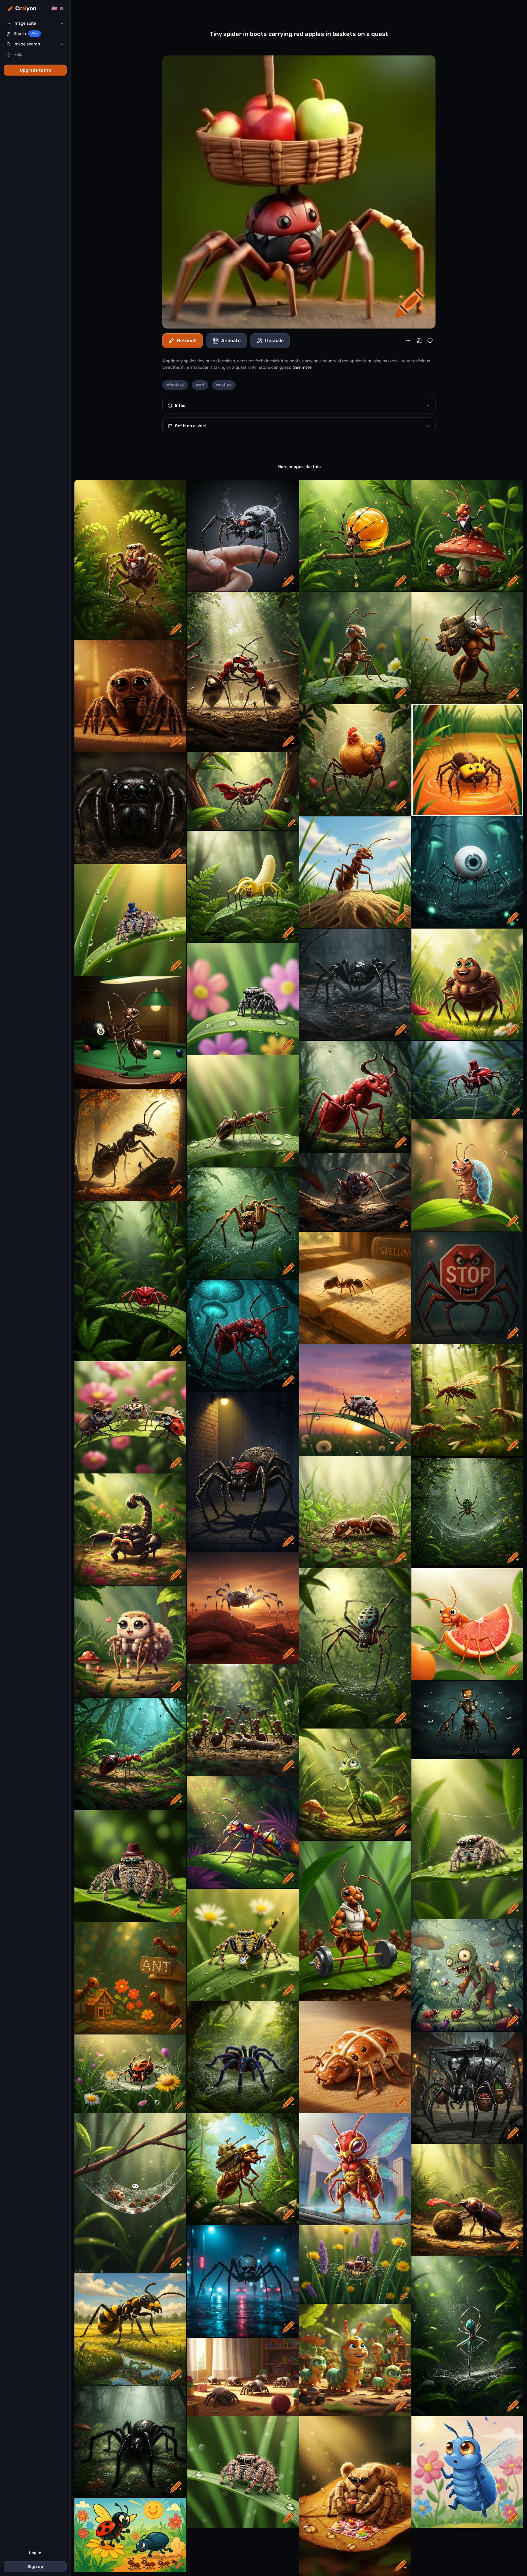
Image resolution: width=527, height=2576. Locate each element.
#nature (224, 385)
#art (200, 385)
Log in (35, 2553)
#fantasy (175, 385)
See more (302, 367)
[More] (408, 341)
